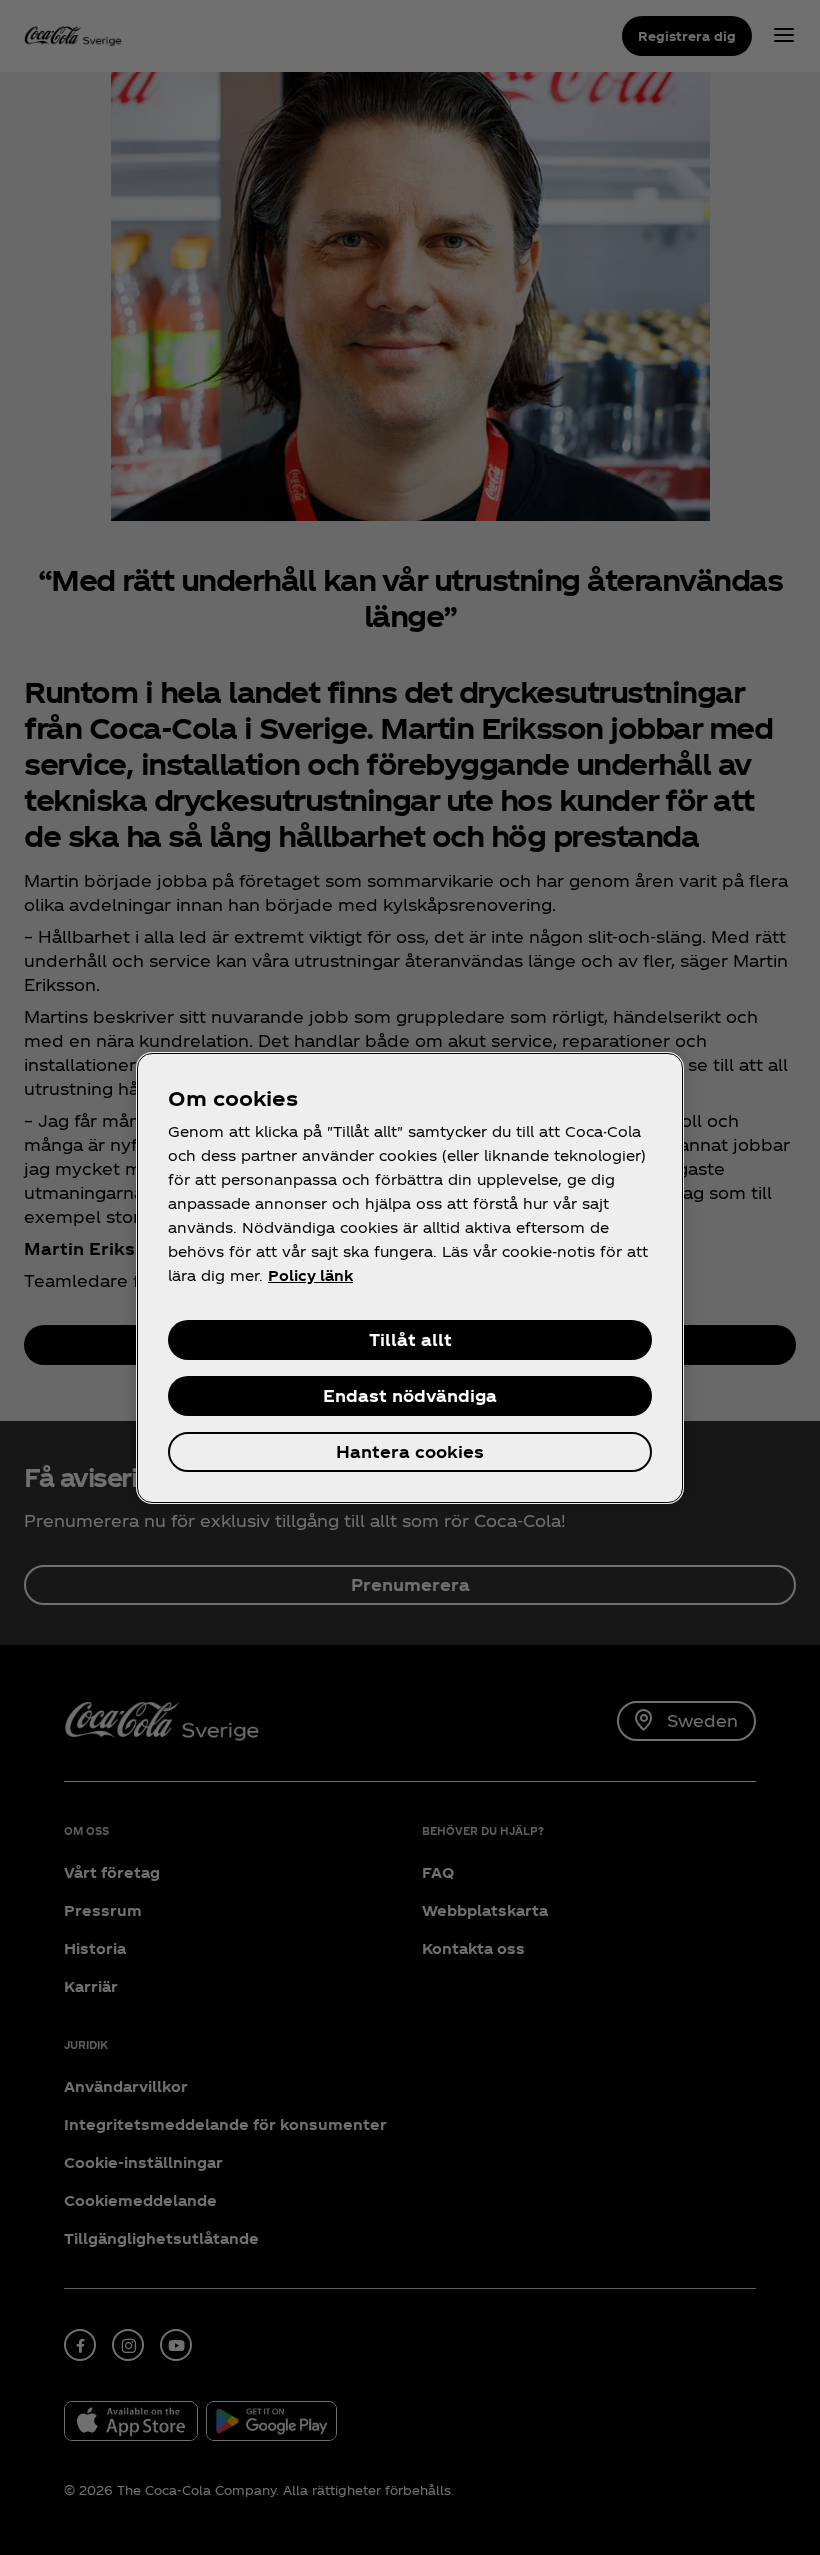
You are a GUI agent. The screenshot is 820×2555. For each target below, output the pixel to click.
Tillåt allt (410, 1339)
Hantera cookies (410, 1451)
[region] (410, 1278)
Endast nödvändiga (410, 1395)
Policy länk (310, 1275)
